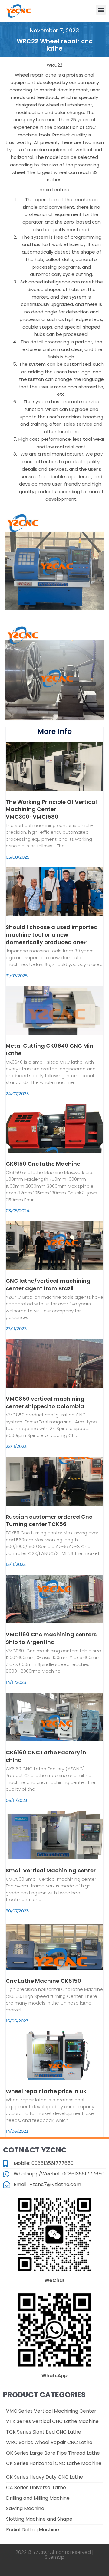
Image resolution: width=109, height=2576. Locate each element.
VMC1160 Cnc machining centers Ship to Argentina (51, 1638)
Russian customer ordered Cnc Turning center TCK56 (49, 1520)
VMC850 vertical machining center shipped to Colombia (45, 1403)
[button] (101, 10)
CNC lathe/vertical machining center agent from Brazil (48, 1285)
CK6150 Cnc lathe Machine (43, 1164)
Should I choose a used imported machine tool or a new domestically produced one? (52, 935)
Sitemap (55, 2557)
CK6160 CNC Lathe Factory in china (46, 1756)
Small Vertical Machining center (51, 1870)
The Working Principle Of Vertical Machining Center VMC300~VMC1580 (51, 809)
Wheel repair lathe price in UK (46, 2091)
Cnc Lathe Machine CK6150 (43, 1981)
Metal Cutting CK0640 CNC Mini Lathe (50, 1049)
